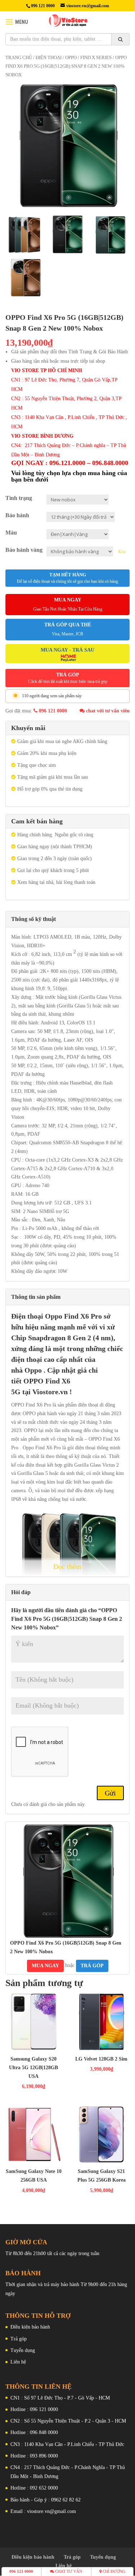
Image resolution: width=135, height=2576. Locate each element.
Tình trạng (19, 498)
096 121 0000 (52, 711)
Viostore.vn (50, 1392)
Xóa (122, 552)
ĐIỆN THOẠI (49, 58)
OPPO (71, 58)
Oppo (33, 1370)
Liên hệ (18, 2362)
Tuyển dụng (23, 2350)
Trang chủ (19, 58)
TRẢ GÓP (68, 678)
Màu (11, 533)
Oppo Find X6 (67, 1316)
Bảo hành (17, 515)
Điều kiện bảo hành (30, 2327)
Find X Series (96, 58)
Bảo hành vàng (24, 550)
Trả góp (19, 2339)
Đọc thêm (67, 1566)
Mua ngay (45, 1966)
